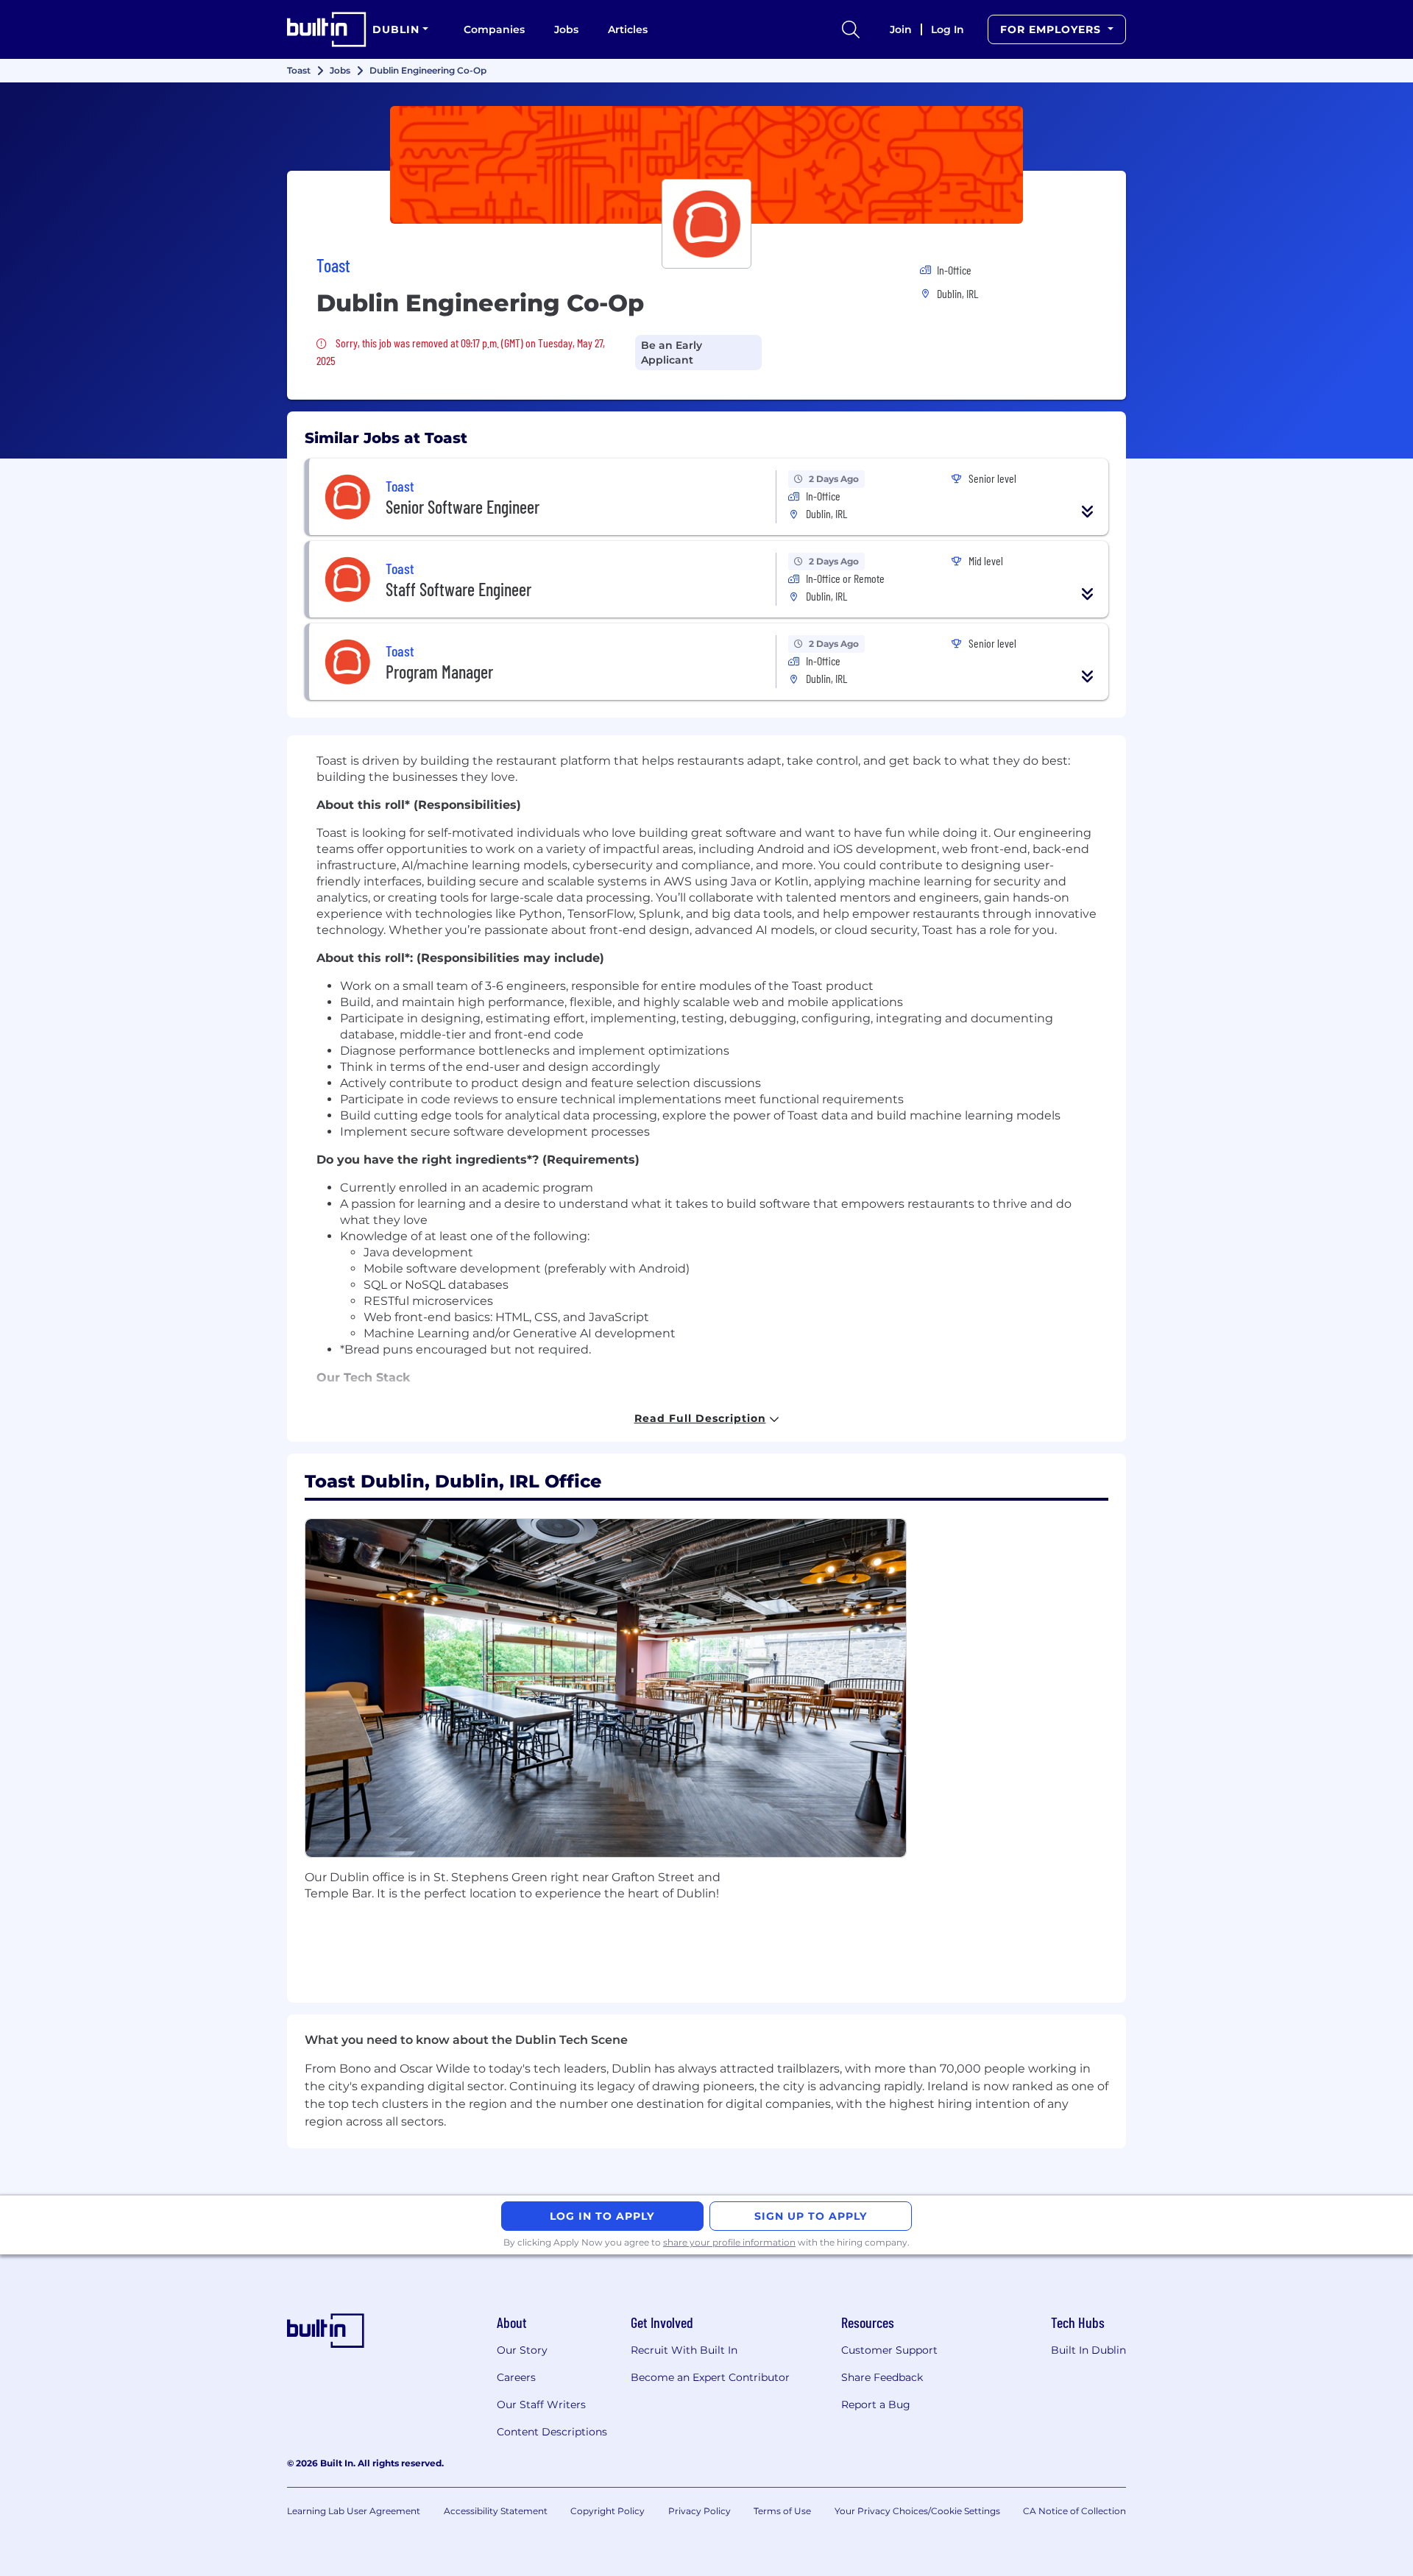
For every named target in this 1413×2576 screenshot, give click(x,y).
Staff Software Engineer (458, 589)
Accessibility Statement (496, 2511)
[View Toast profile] (706, 165)
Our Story (522, 2350)
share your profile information (729, 2242)
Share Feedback (882, 2377)
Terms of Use (782, 2511)
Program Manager (439, 672)
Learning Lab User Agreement (354, 2511)
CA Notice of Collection (1074, 2511)
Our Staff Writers (541, 2405)
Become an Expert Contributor (710, 2377)
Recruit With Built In (684, 2350)
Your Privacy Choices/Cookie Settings (917, 2511)
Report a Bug (876, 2405)
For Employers (1052, 29)
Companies (494, 29)
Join (901, 29)
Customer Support (889, 2350)
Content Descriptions (552, 2432)
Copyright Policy (608, 2511)
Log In (948, 29)
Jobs (566, 29)
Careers (516, 2377)
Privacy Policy (700, 2511)
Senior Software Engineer (463, 507)
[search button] (851, 29)
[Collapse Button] (1088, 512)
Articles (628, 29)
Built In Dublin (1088, 2350)
